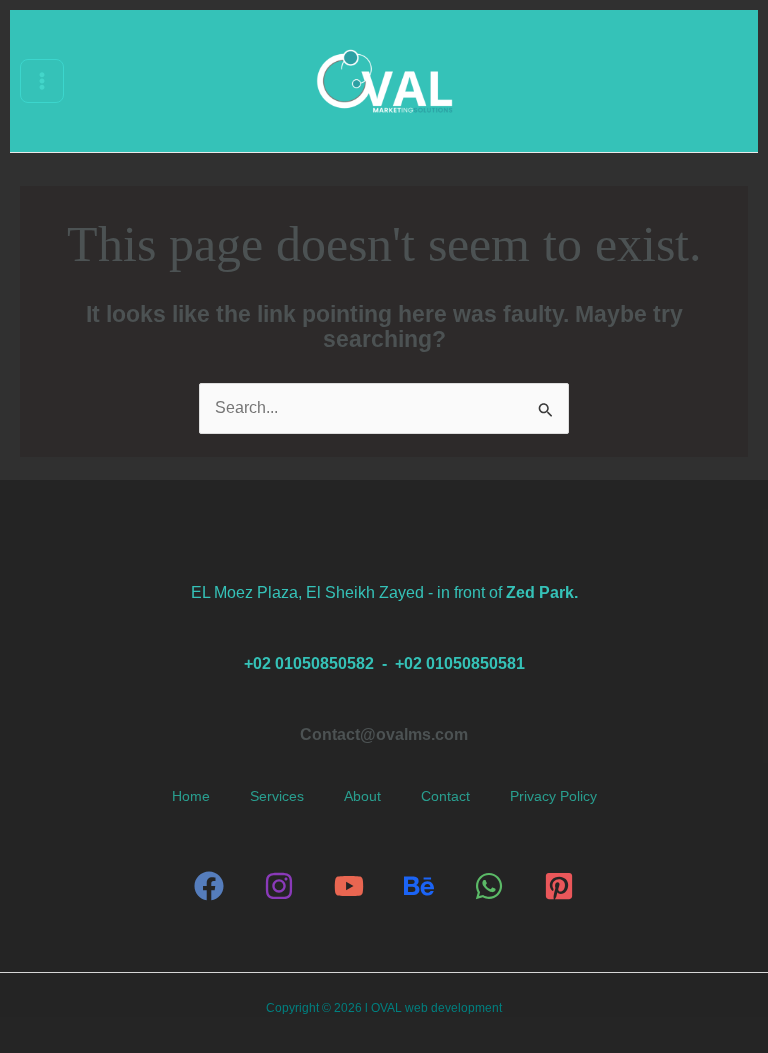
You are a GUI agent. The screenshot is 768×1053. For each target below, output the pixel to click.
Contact (445, 796)
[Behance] (419, 886)
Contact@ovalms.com (384, 734)
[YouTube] (349, 886)
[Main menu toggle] (42, 81)
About (362, 796)
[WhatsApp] (489, 886)
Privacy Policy (553, 796)
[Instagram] (279, 886)
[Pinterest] (559, 886)
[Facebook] (209, 886)
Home (191, 796)
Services (277, 796)
